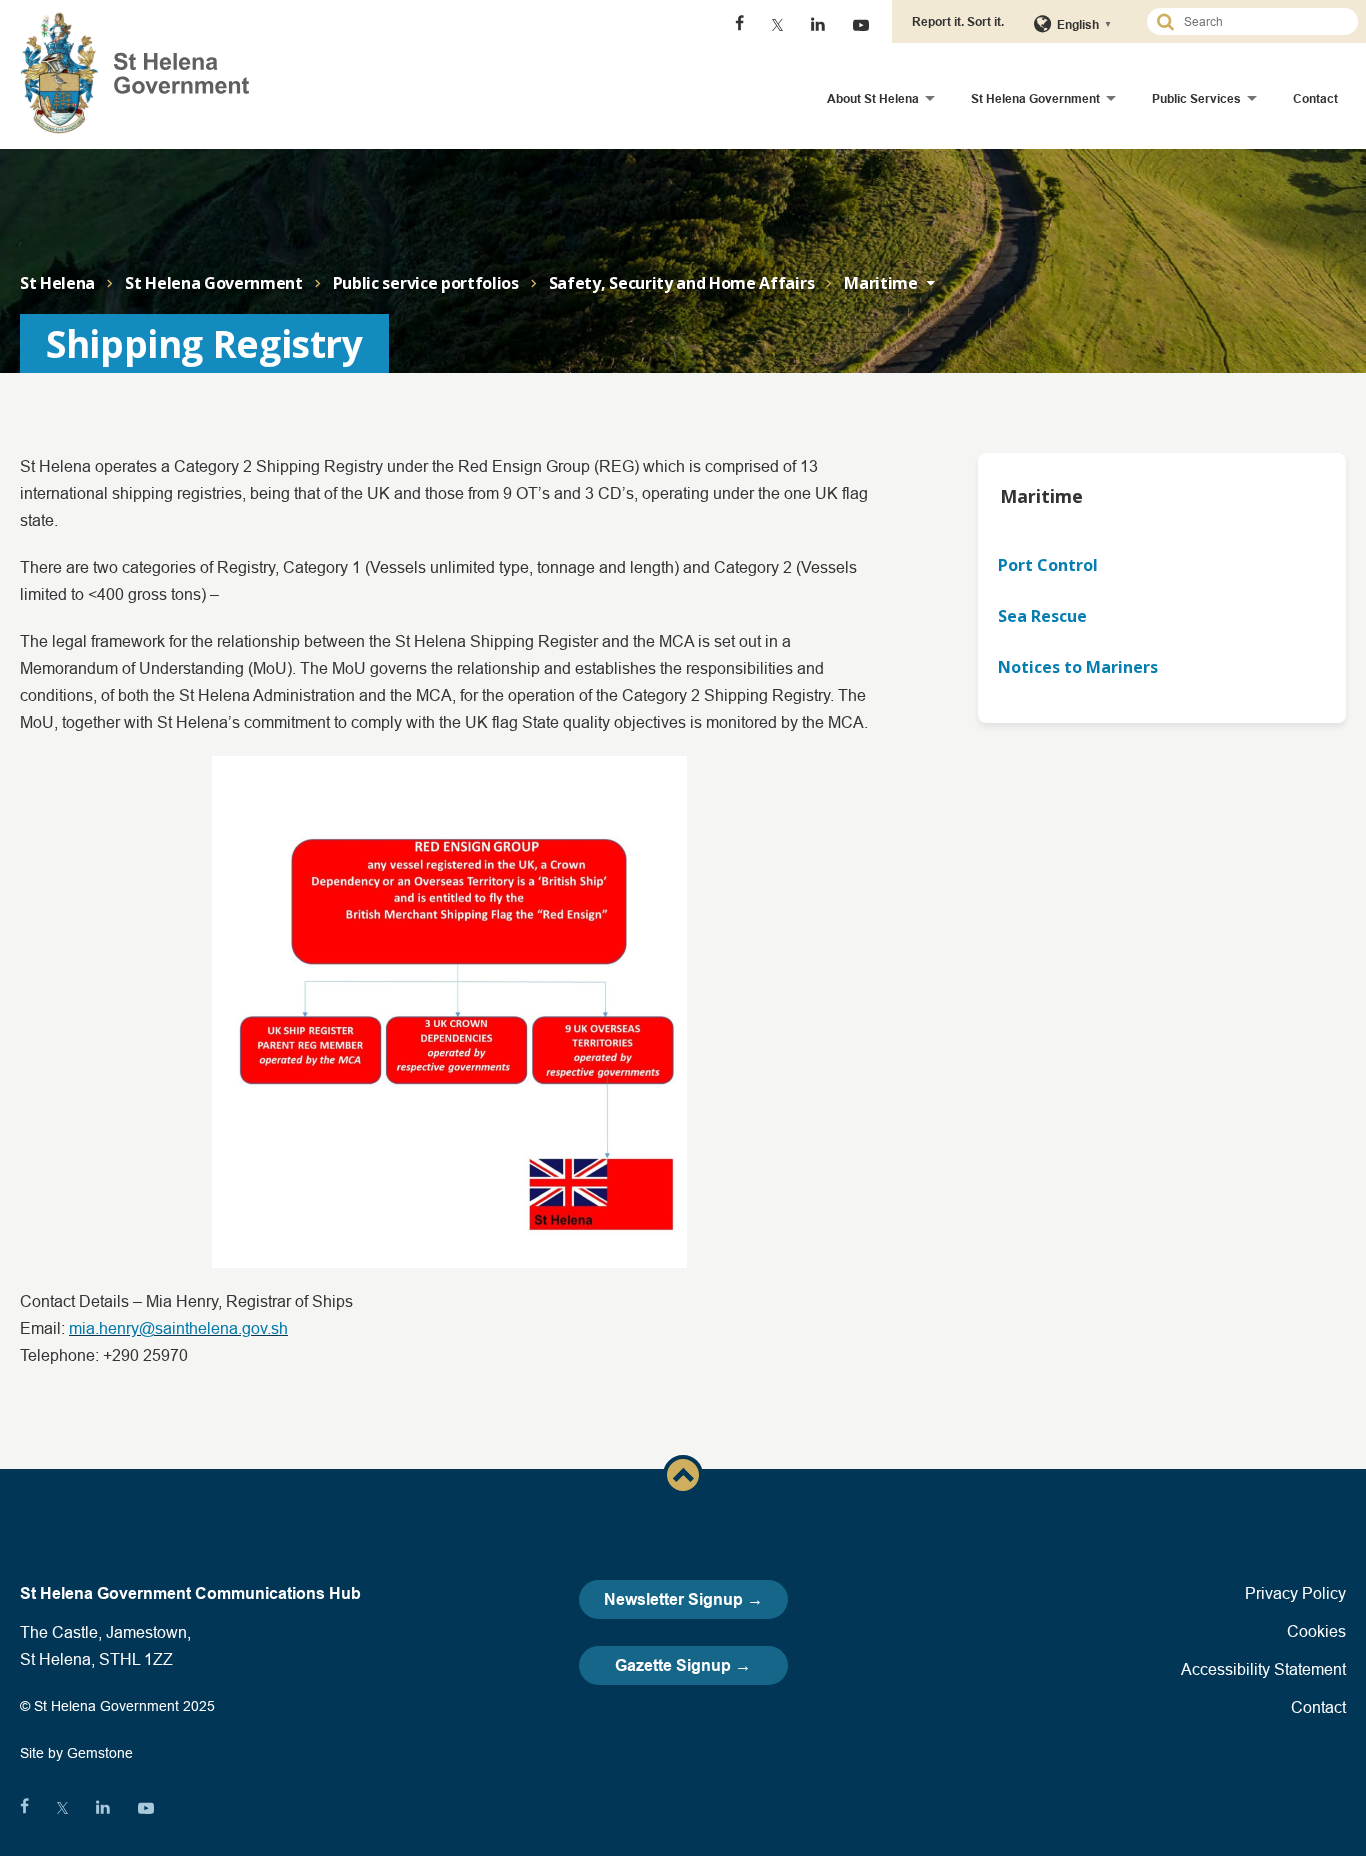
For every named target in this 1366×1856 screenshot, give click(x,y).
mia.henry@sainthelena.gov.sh (178, 1328)
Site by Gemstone (76, 1753)
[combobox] (1261, 21)
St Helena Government (1035, 98)
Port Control (1048, 565)
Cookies (1316, 1631)
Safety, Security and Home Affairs (681, 283)
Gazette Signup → (683, 1665)
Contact (1315, 98)
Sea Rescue (1042, 616)
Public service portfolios (426, 283)
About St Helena (873, 98)
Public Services (1196, 98)
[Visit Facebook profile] (739, 25)
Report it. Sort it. (958, 21)
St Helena (57, 283)
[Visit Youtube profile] (861, 25)
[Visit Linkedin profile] (818, 25)
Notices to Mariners (1078, 667)
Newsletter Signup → (683, 1599)
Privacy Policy (1295, 1593)
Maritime (880, 283)
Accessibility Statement (1263, 1669)
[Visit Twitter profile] (777, 25)
